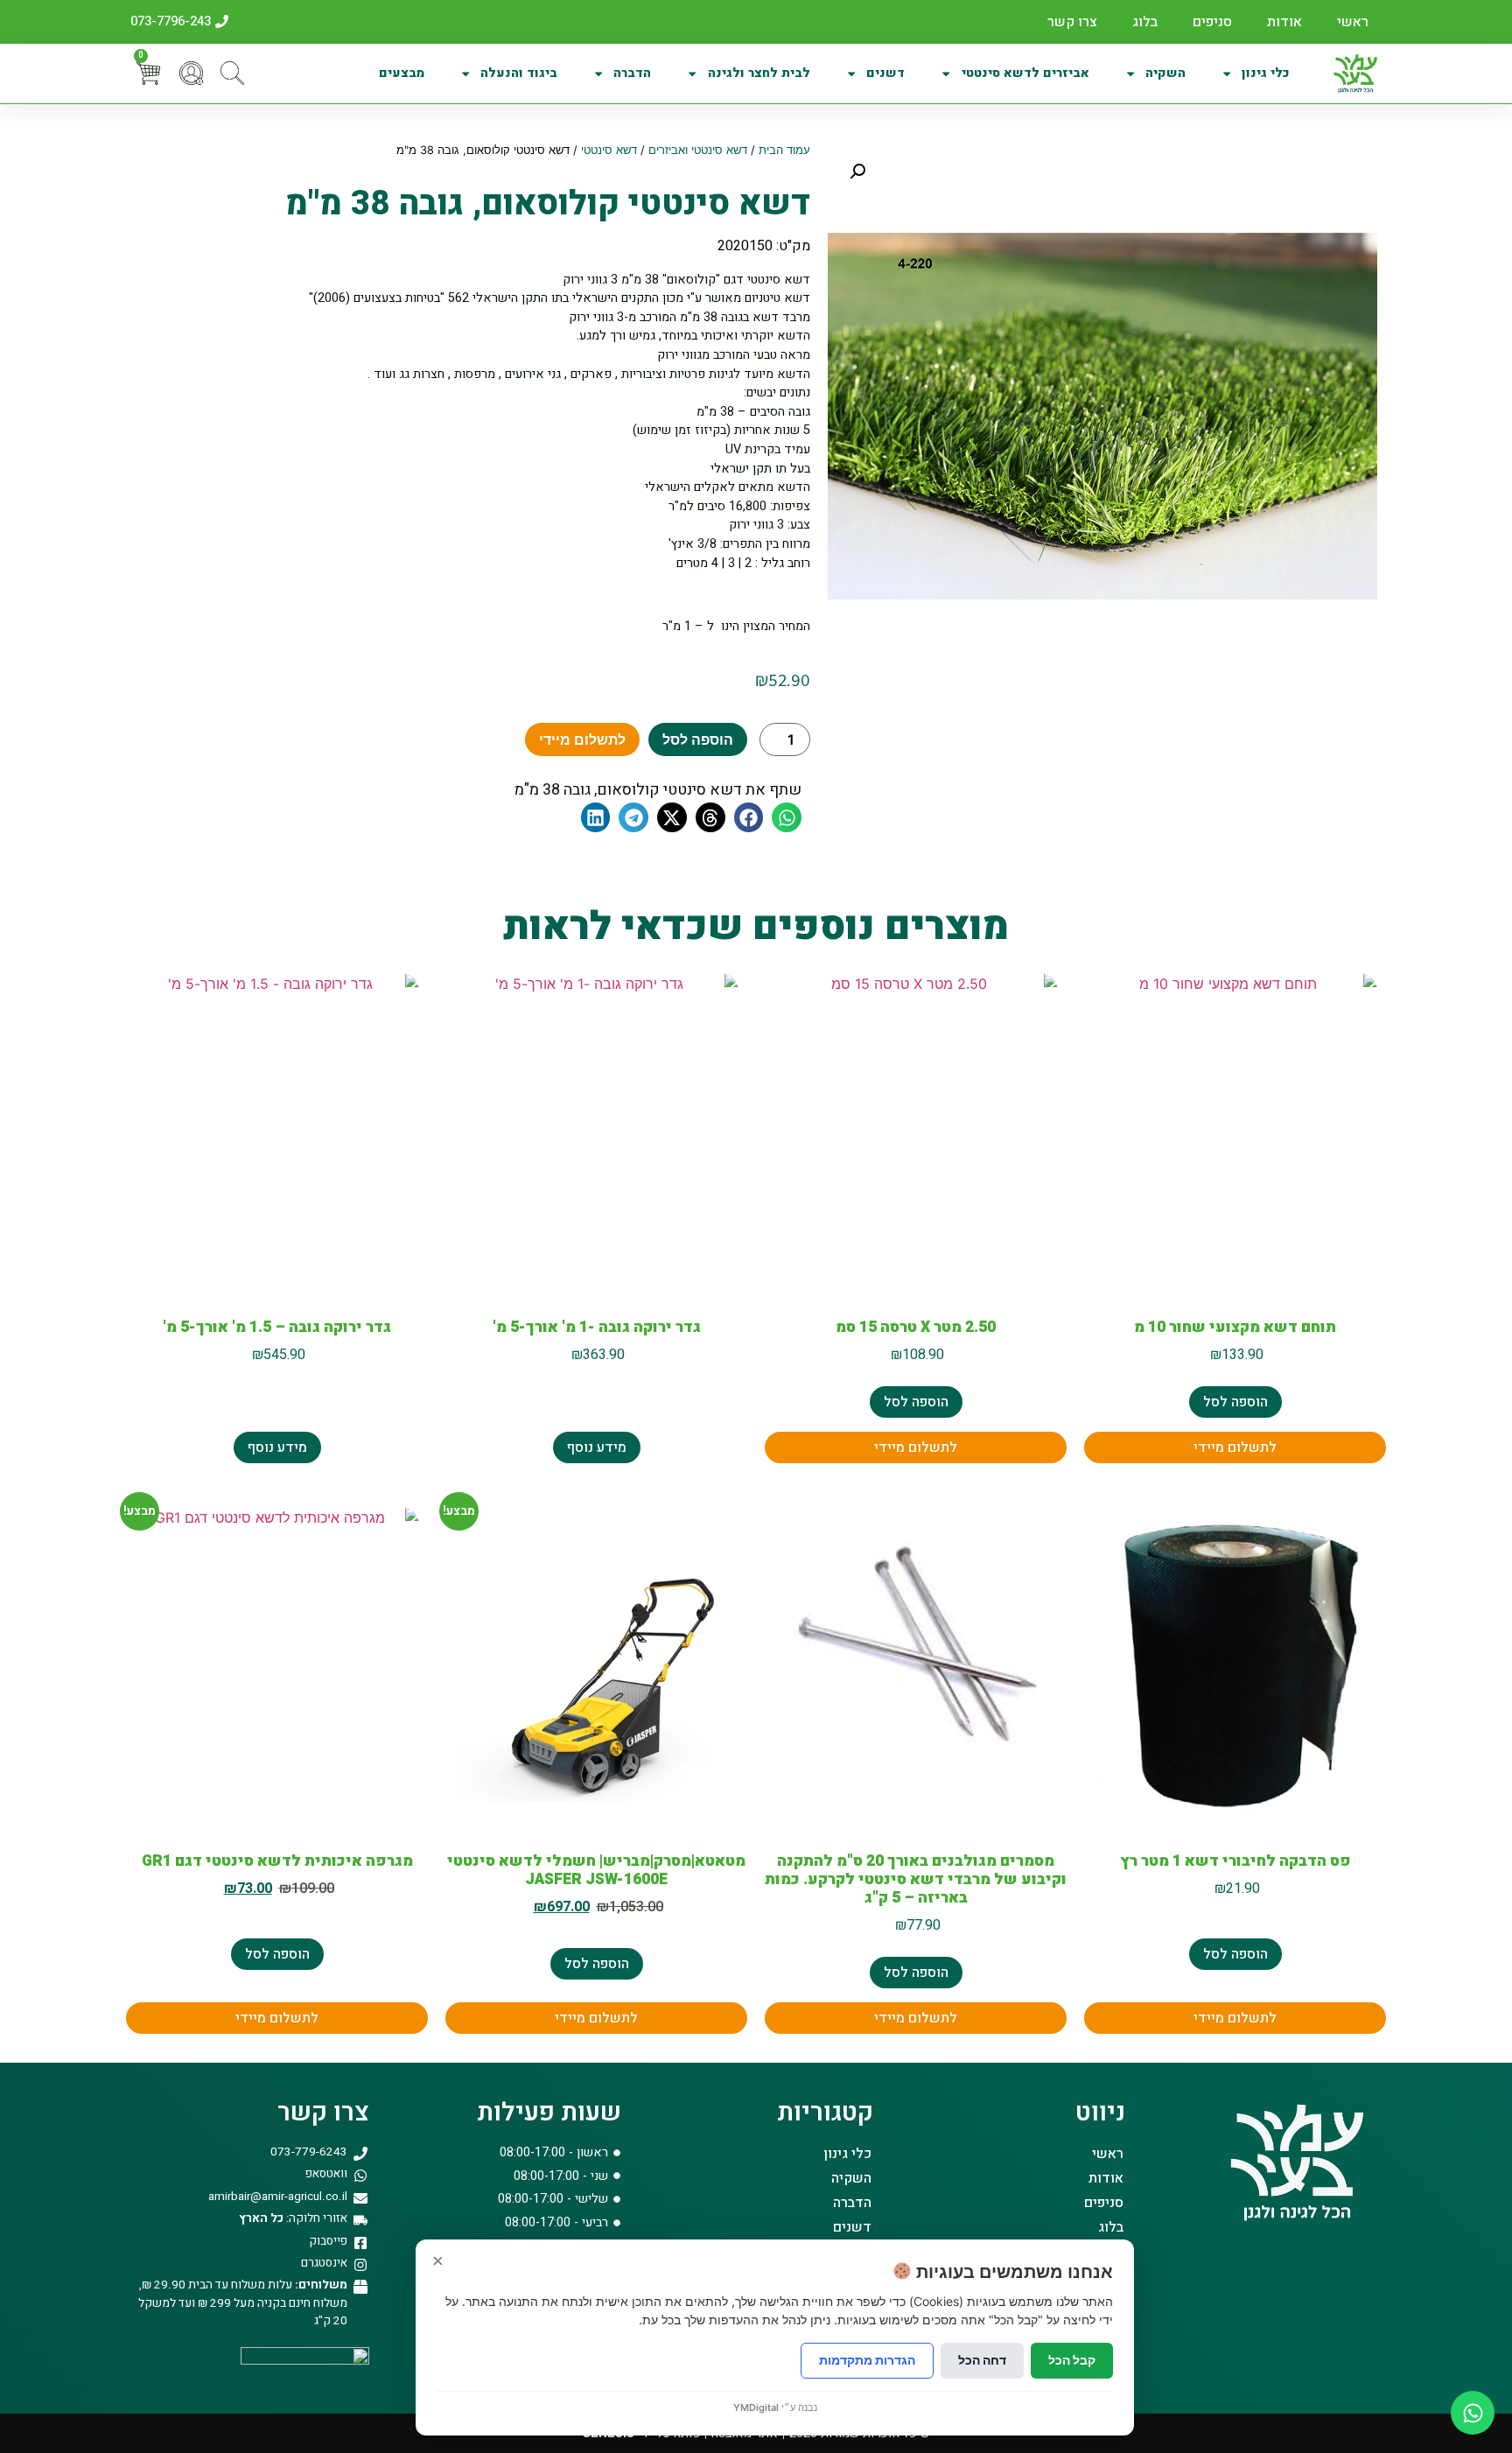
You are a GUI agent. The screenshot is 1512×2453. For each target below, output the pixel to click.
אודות (1284, 22)
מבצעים (402, 73)
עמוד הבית (784, 150)
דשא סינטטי (609, 150)
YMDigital (756, 2407)
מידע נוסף (597, 1447)
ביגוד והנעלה (519, 73)
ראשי (1353, 22)
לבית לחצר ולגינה (759, 73)
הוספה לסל (698, 739)
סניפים (1212, 22)
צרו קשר (1072, 22)
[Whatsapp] (1473, 2413)
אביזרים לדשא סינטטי (1025, 73)
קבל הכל (1072, 2360)
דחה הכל (982, 2360)
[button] (857, 172)
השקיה (1165, 73)
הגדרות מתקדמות (867, 2360)
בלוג (1145, 22)
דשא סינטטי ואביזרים (698, 150)
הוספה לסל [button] (1235, 1402)
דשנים (885, 73)
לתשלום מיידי (582, 739)
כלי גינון (1266, 73)
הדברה (632, 73)
